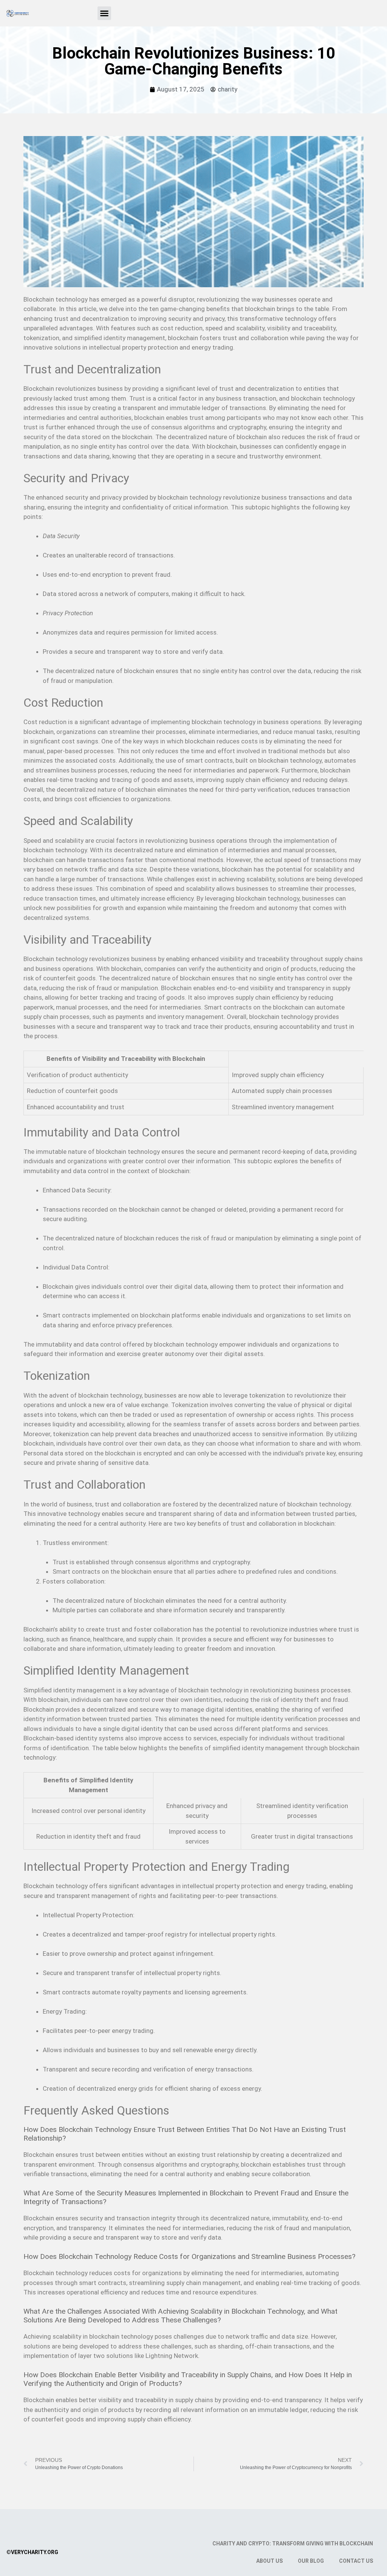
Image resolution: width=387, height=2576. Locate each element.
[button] (104, 13)
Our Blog (311, 2561)
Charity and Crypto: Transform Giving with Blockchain (293, 2543)
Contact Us (356, 2561)
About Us (269, 2561)
